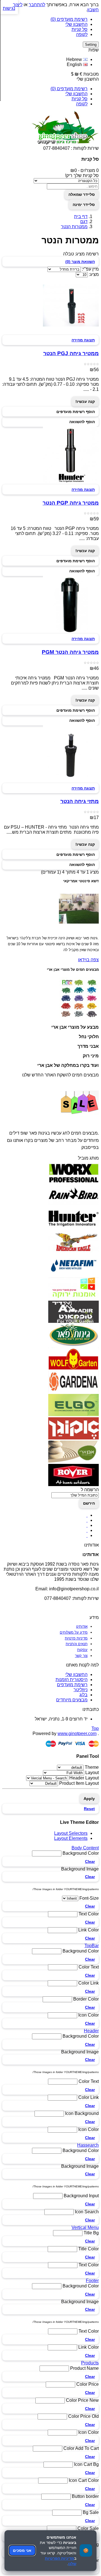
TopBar (92, 1946)
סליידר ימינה (84, 205)
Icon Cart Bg (86, 2464)
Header (91, 2031)
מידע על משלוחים (74, 1632)
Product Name (84, 2368)
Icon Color (89, 2015)
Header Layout (84, 1778)
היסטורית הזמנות (72, 1680)
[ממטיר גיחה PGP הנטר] (71, 482)
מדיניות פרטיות (76, 1638)
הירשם (89, 1503)
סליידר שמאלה (82, 194)
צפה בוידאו (88, 960)
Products (90, 2363)
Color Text (89, 1967)
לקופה (82, 34)
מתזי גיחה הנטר (80, 801)
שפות (94, 50)
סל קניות (80, 29)
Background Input (81, 2196)
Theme (92, 1767)
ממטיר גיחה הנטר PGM (70, 652)
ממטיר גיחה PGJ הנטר (71, 353)
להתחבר (37, 5)
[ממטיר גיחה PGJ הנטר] (71, 332)
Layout (92, 1773)
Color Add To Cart (81, 2448)
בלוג (83, 1695)
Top (95, 1728)
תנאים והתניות (77, 1644)
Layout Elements (71, 1838)
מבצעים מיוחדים (72, 1700)
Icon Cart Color (84, 2480)
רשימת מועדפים (72, 1685)
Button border (85, 2496)
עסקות (82, 1650)
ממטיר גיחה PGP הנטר (71, 503)
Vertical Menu (85, 2227)
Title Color (89, 2249)
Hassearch (88, 2145)
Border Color (86, 1999)
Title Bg (91, 2233)
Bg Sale (91, 2512)
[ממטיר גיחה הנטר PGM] (71, 631)
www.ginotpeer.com (77, 1733)
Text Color (89, 1914)
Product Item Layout (79, 1783)
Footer (92, 2281)
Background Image (80, 1869)
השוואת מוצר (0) (80, 262)
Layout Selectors (71, 1833)
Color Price (88, 2384)
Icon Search (87, 2212)
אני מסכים (22, 2550)
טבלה (68, 254)
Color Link (89, 1983)
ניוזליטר (81, 1690)
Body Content (85, 1848)
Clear (90, 1861)
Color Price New (82, 2400)
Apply (89, 1799)
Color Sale (88, 2528)
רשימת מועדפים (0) (69, 19)
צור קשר (81, 1656)
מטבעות (91, 74)
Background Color (81, 1853)
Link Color (89, 1930)
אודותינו (82, 1626)
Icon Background (82, 2113)
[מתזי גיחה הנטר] (71, 780)
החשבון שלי (76, 24)
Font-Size (89, 1898)
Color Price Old (83, 2416)
